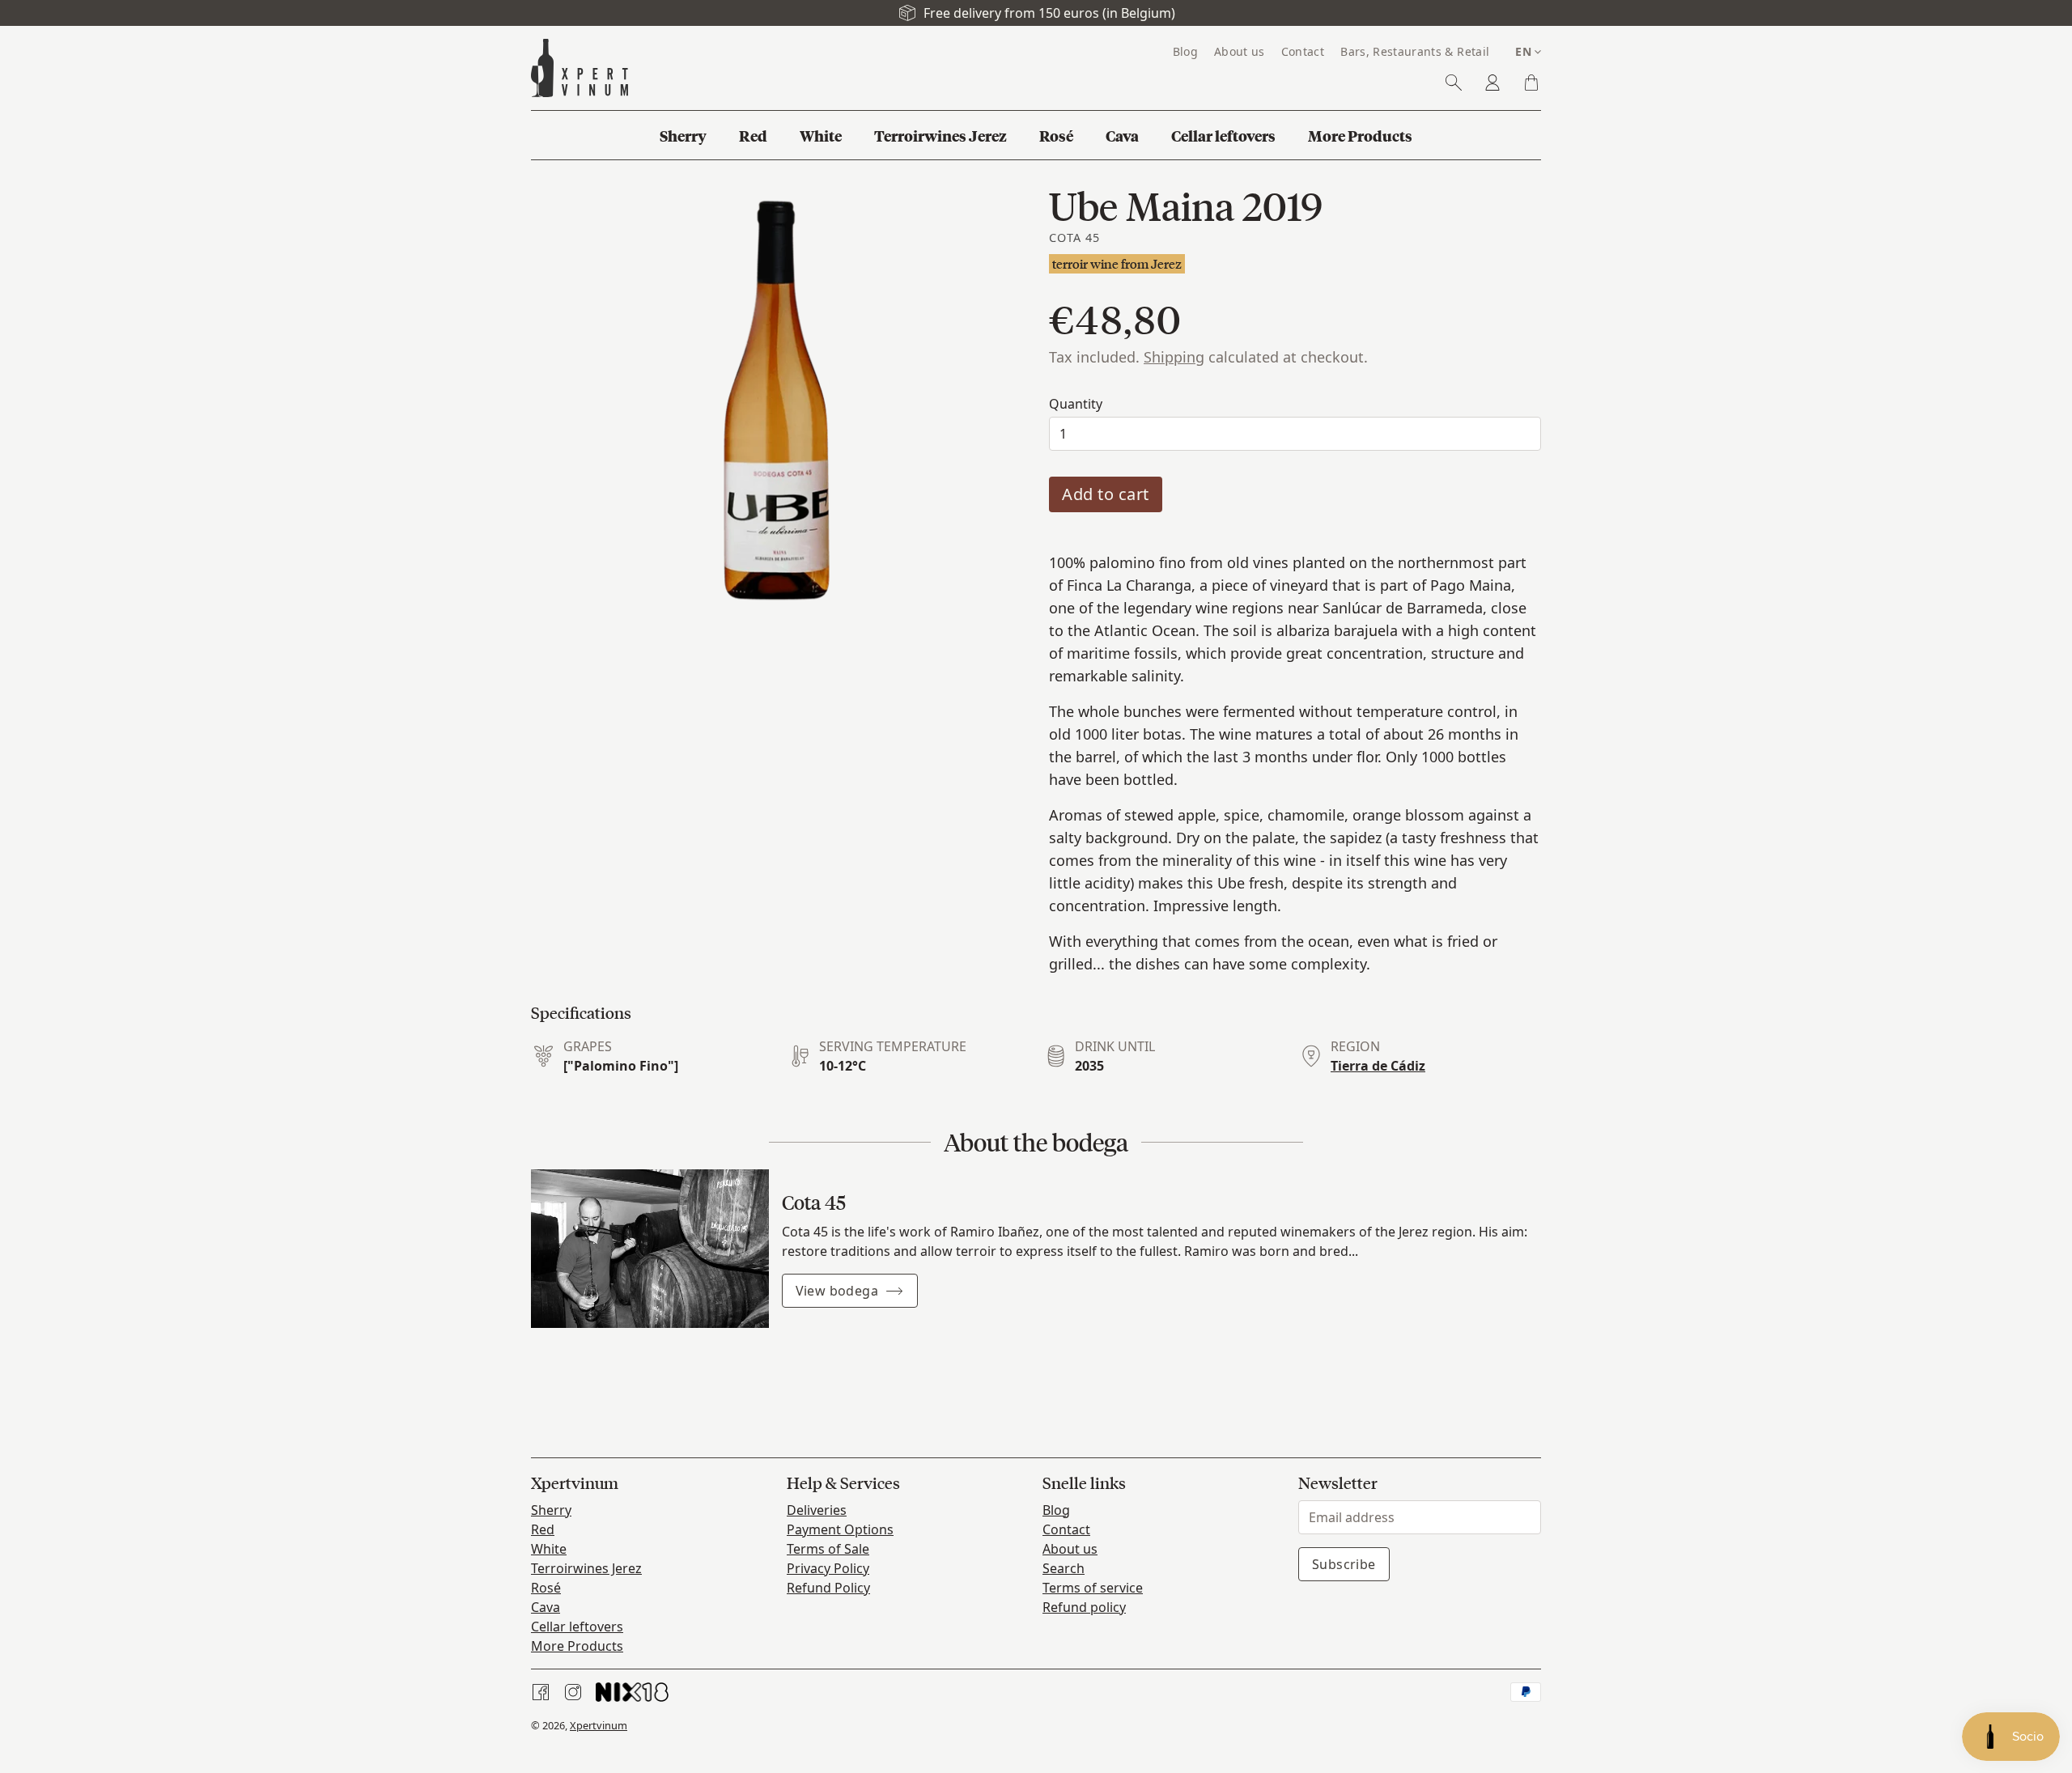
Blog (1056, 1510)
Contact (1066, 1529)
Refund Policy (828, 1588)
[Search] (1454, 83)
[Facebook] (541, 1692)
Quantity (1076, 404)
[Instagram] (573, 1692)
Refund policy (1084, 1607)
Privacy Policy (828, 1568)
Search (1064, 1568)
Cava (546, 1607)
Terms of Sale (828, 1549)
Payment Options (840, 1529)
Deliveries (817, 1510)
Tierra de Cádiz (1378, 1066)
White (549, 1549)
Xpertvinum (599, 1725)
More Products (577, 1646)
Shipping (1174, 357)
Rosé (546, 1588)
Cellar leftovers (577, 1627)
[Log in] (1492, 83)
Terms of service (1093, 1588)
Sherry (551, 1510)
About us (1070, 1549)
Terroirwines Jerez (586, 1568)
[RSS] (632, 1692)
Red (543, 1529)
